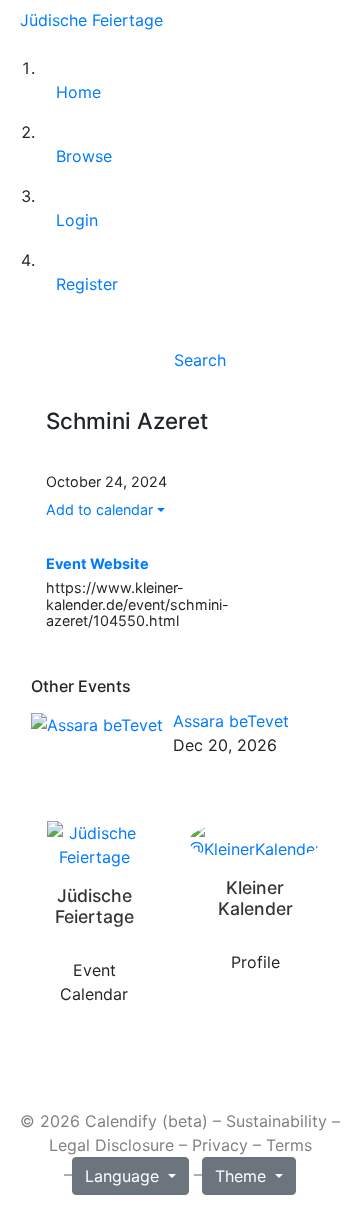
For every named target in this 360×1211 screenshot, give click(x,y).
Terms (289, 1145)
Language (124, 1176)
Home (78, 92)
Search (200, 360)
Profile (255, 962)
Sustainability (276, 1121)
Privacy (220, 1145)
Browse (84, 156)
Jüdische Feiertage (91, 20)
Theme (243, 1176)
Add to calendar (99, 509)
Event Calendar (94, 982)
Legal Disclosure (111, 1145)
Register (87, 284)
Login (77, 220)
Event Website (97, 564)
